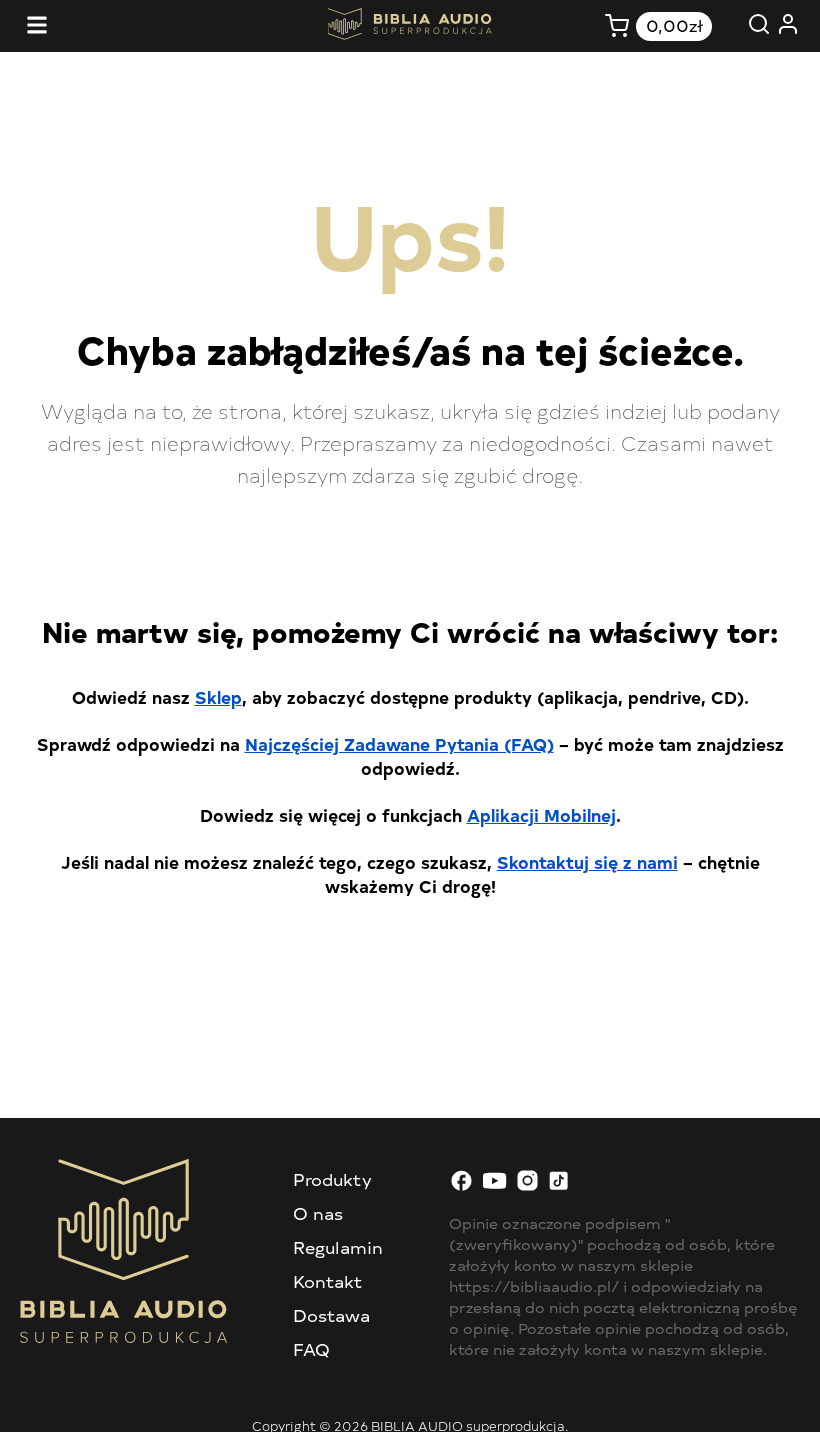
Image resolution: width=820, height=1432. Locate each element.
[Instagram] (527, 1186)
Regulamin (338, 1247)
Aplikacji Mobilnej (541, 814)
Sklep (218, 696)
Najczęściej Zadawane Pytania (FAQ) (399, 743)
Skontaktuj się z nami (587, 861)
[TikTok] (560, 1186)
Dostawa (331, 1315)
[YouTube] (494, 1186)
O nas (318, 1213)
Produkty (332, 1179)
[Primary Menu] (37, 26)
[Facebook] (461, 1186)
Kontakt (328, 1281)
